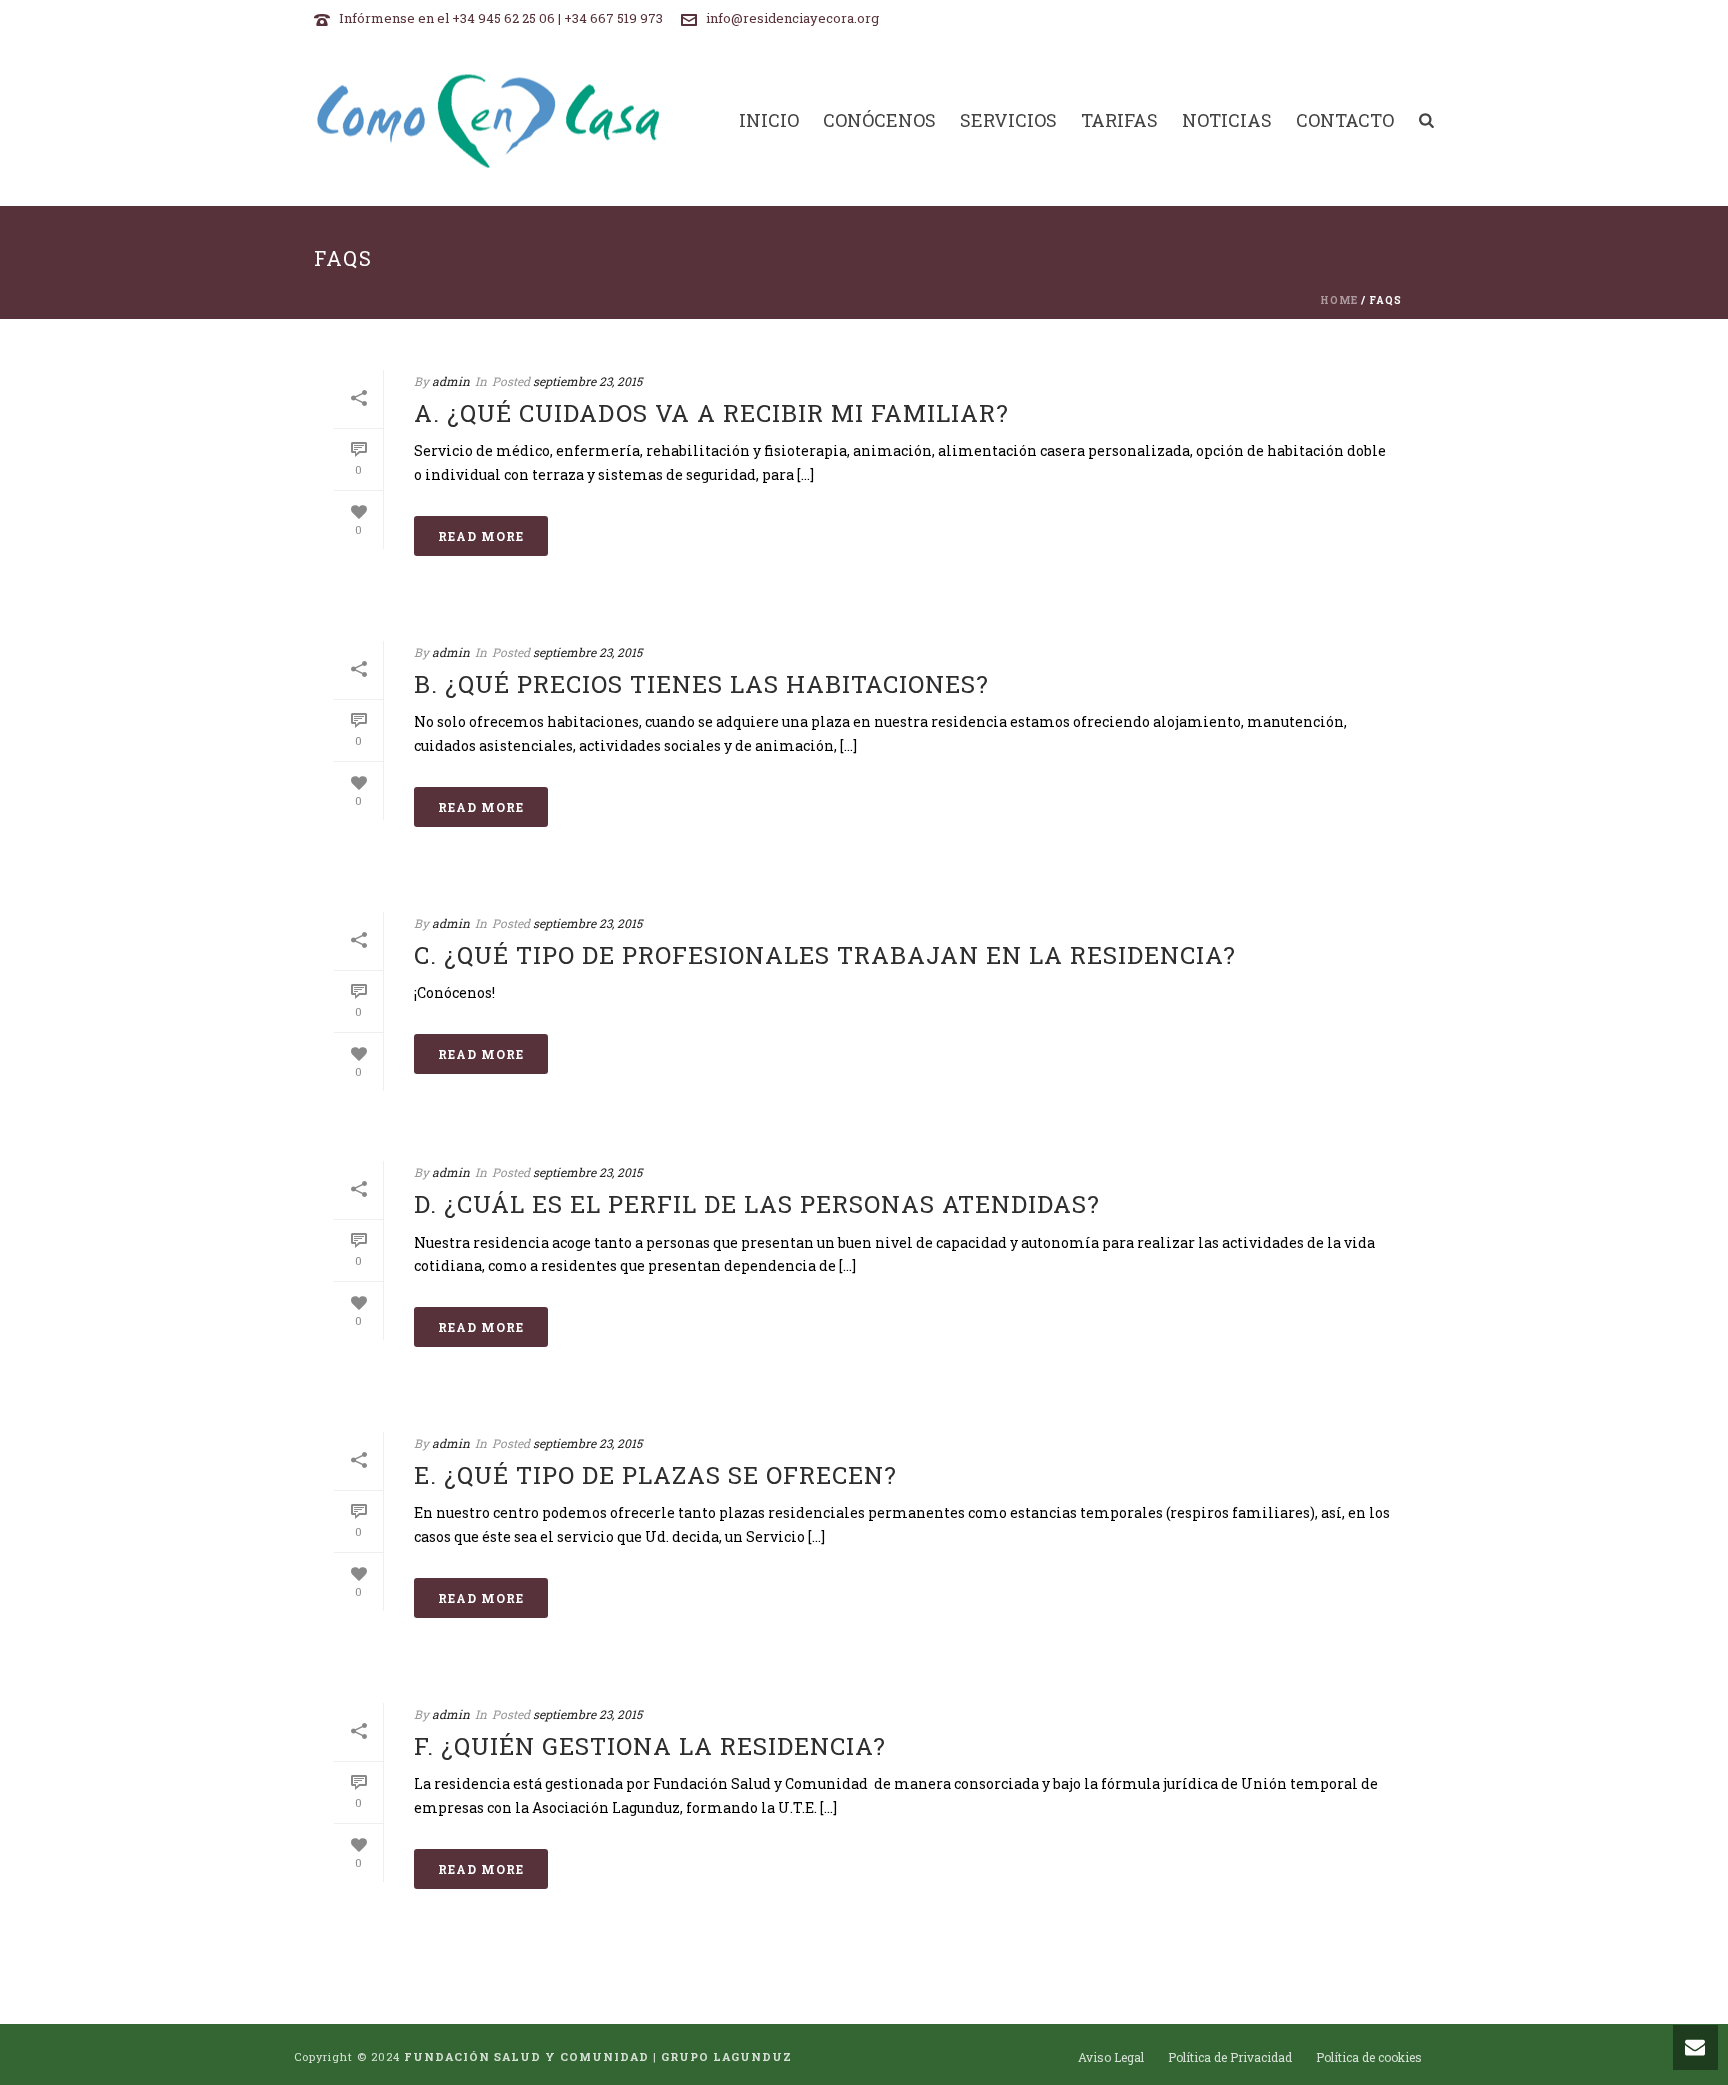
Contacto (1345, 121)
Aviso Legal (1111, 2057)
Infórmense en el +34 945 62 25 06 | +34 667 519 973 (501, 18)
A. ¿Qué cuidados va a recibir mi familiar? (711, 413)
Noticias (1227, 121)
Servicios (1008, 121)
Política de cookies (1369, 2057)
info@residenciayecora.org (792, 18)
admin (451, 381)
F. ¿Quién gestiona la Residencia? (650, 1746)
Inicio (769, 121)
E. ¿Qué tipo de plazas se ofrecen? (655, 1475)
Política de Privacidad (1230, 2057)
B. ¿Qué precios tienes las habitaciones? (701, 684)
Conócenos (879, 121)
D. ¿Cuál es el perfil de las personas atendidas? (757, 1204)
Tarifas (1119, 121)
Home (1339, 300)
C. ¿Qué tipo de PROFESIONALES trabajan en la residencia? (825, 955)
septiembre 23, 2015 (587, 381)
